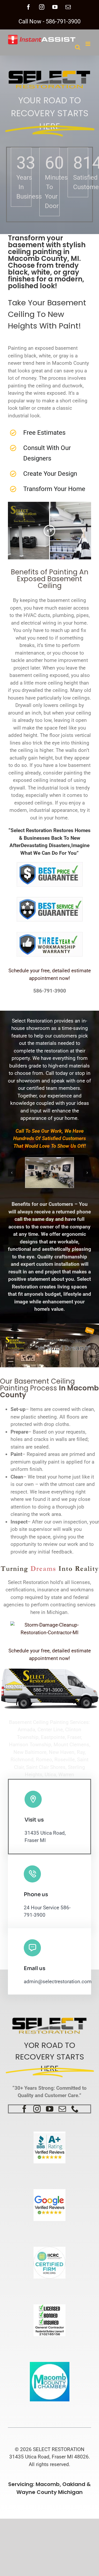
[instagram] (37, 2109)
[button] (12, 1173)
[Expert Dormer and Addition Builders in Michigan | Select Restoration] (49, 1670)
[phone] (75, 2109)
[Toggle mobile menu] (88, 44)
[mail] (62, 2109)
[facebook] (24, 2109)
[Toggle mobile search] (78, 47)
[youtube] (50, 2109)
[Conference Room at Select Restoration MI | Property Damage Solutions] (49, 1173)
